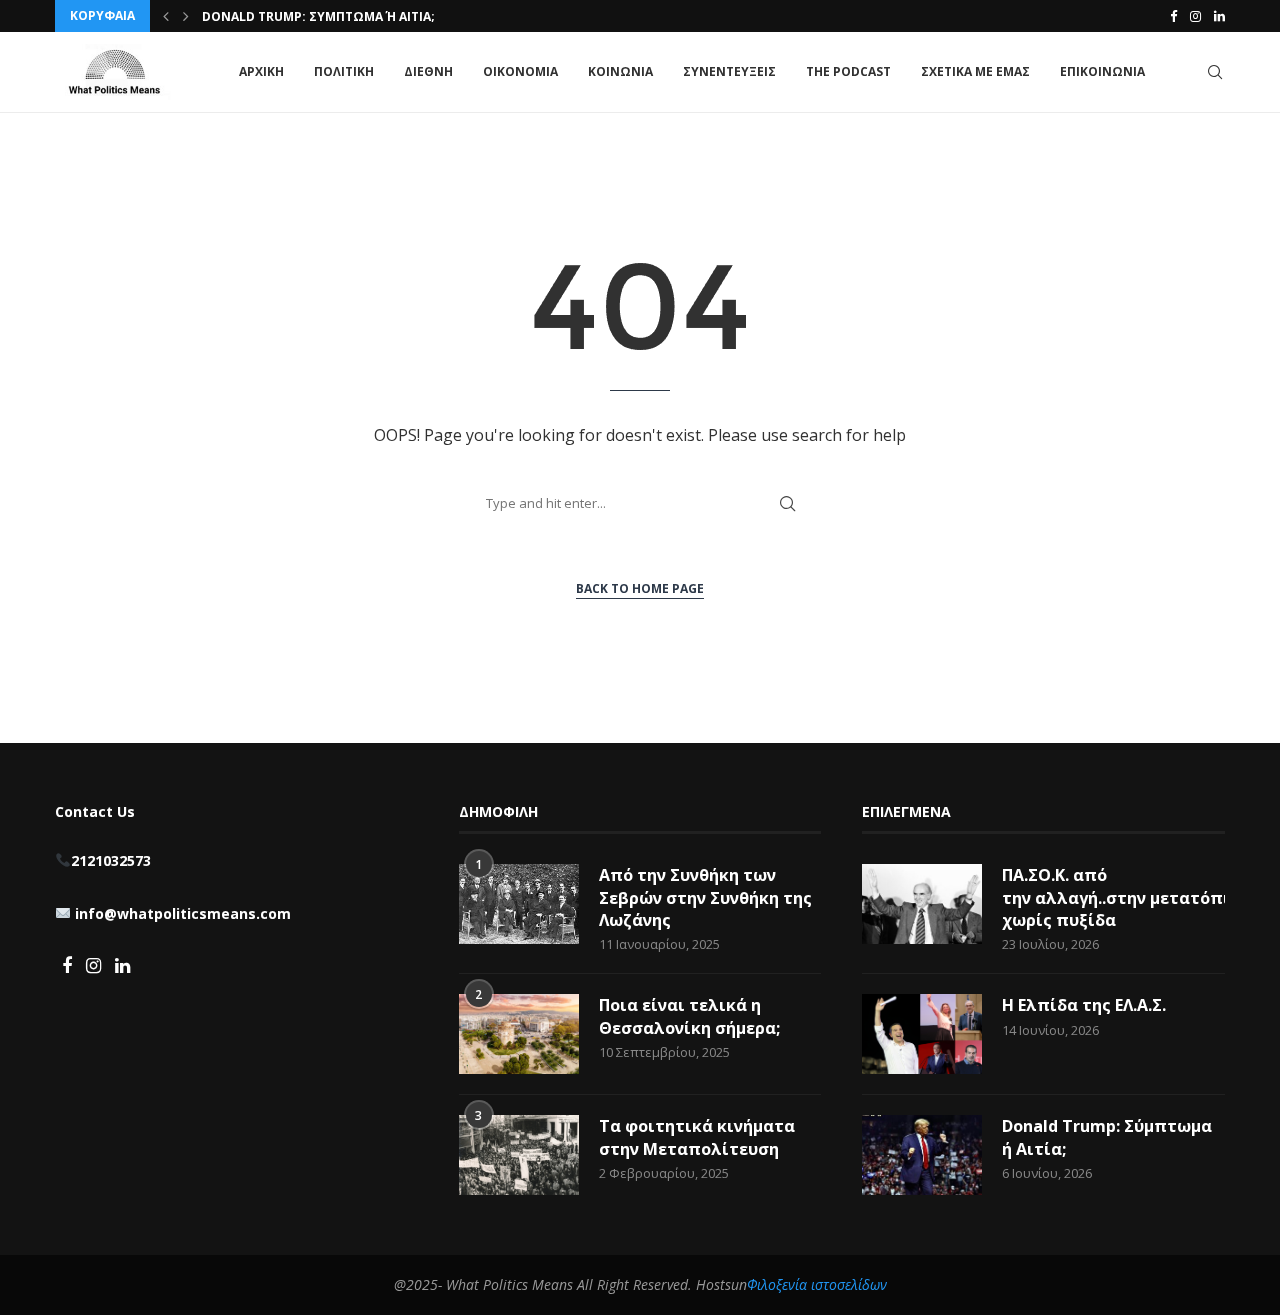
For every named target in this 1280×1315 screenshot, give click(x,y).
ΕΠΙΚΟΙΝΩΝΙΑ (1102, 71)
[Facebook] (1173, 16)
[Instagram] (1195, 16)
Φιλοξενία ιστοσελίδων (817, 1284)
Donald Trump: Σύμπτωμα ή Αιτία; (318, 16)
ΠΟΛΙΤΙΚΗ (344, 71)
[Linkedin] (1219, 16)
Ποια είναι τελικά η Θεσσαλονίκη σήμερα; (689, 1016)
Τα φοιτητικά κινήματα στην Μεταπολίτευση (697, 1137)
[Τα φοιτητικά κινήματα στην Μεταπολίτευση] (519, 1155)
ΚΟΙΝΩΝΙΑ (620, 71)
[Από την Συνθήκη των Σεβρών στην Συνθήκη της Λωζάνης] (519, 904)
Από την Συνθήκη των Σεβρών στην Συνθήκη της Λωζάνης (705, 897)
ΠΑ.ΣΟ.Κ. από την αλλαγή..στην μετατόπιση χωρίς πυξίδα (1113, 897)
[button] (166, 16)
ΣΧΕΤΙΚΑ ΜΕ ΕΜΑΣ (975, 71)
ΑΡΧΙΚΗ (261, 71)
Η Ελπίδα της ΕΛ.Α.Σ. (1084, 1005)
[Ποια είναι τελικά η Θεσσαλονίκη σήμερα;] (519, 1034)
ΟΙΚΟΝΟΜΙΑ (520, 71)
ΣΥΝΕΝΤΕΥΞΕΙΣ (729, 71)
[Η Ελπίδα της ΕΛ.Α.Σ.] (922, 1034)
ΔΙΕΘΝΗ (428, 71)
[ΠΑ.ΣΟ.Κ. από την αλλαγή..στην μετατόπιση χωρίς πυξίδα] (922, 904)
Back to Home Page (640, 588)
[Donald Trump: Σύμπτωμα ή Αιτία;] (922, 1155)
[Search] (1215, 72)
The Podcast (848, 71)
